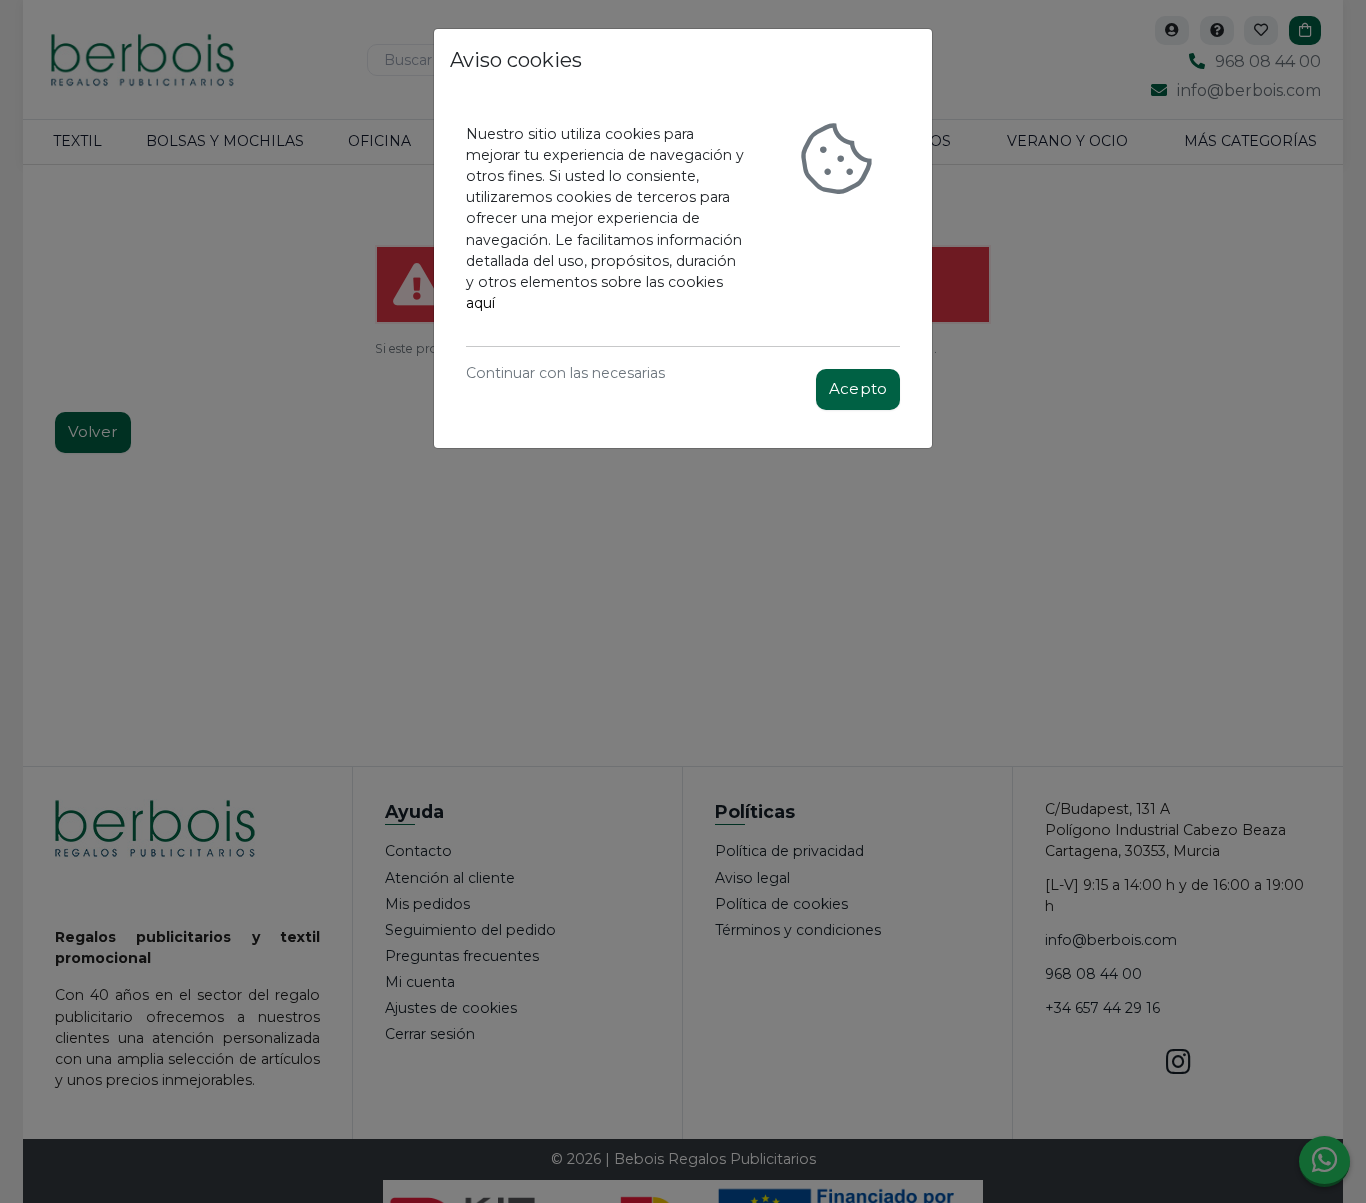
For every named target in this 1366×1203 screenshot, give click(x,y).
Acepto (858, 388)
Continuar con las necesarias (565, 373)
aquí (480, 303)
